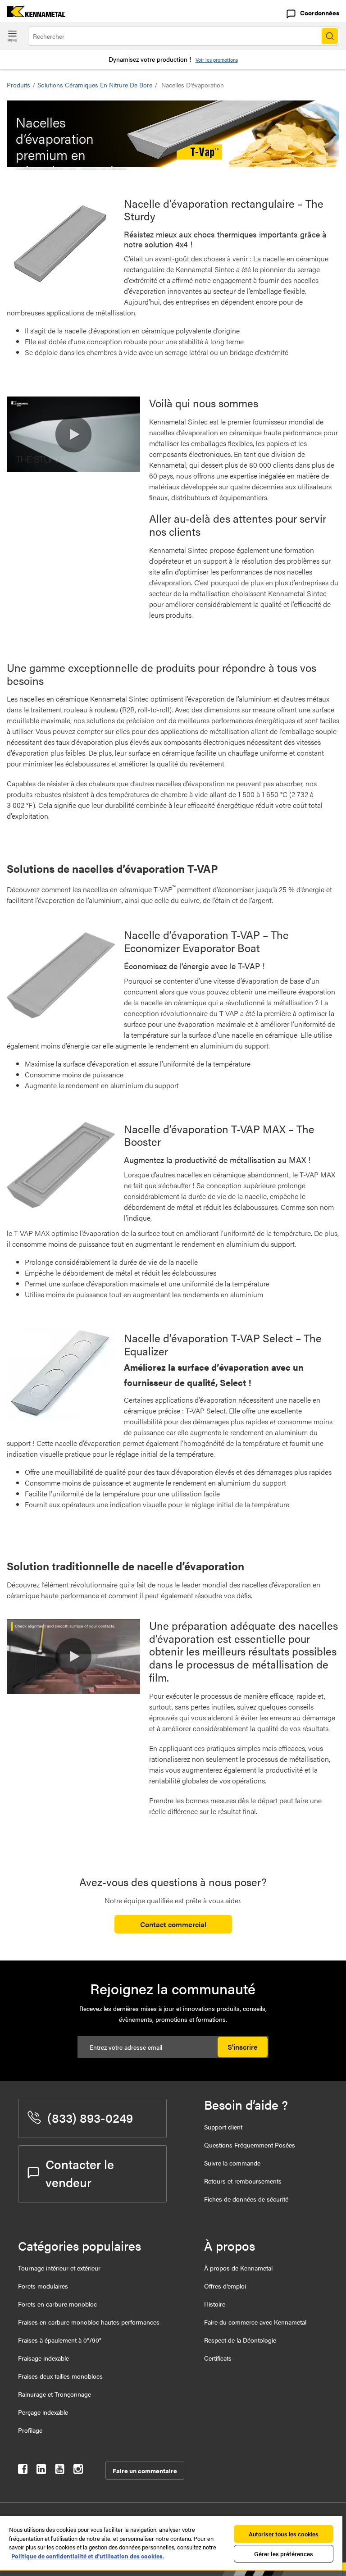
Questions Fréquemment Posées (250, 2145)
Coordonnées (320, 13)
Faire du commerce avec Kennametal (255, 2322)
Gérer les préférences (284, 2554)
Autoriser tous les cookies (284, 2534)
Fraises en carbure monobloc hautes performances (89, 2322)
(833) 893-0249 (90, 2117)
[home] (33, 14)
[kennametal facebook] (23, 2471)
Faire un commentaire (145, 2471)
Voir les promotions (217, 60)
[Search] (330, 36)
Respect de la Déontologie (240, 2340)
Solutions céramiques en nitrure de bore (95, 85)
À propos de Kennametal (238, 2268)
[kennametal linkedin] (41, 2471)
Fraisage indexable (43, 2358)
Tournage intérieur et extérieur (59, 2268)
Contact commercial (173, 1924)
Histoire (215, 2304)
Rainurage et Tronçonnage (55, 2394)
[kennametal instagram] (78, 2471)
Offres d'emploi (225, 2286)
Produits (18, 85)
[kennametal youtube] (60, 2471)
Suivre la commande (232, 2163)
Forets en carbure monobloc (57, 2304)
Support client (223, 2127)
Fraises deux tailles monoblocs (60, 2376)
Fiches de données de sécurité (246, 2199)
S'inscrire (243, 2047)
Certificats (218, 2358)
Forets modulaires (43, 2286)
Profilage (30, 2430)
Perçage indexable (43, 2412)
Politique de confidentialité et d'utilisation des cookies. (88, 2556)
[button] (73, 434)
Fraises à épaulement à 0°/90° (60, 2340)
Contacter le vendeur (80, 2173)
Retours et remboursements (243, 2181)
